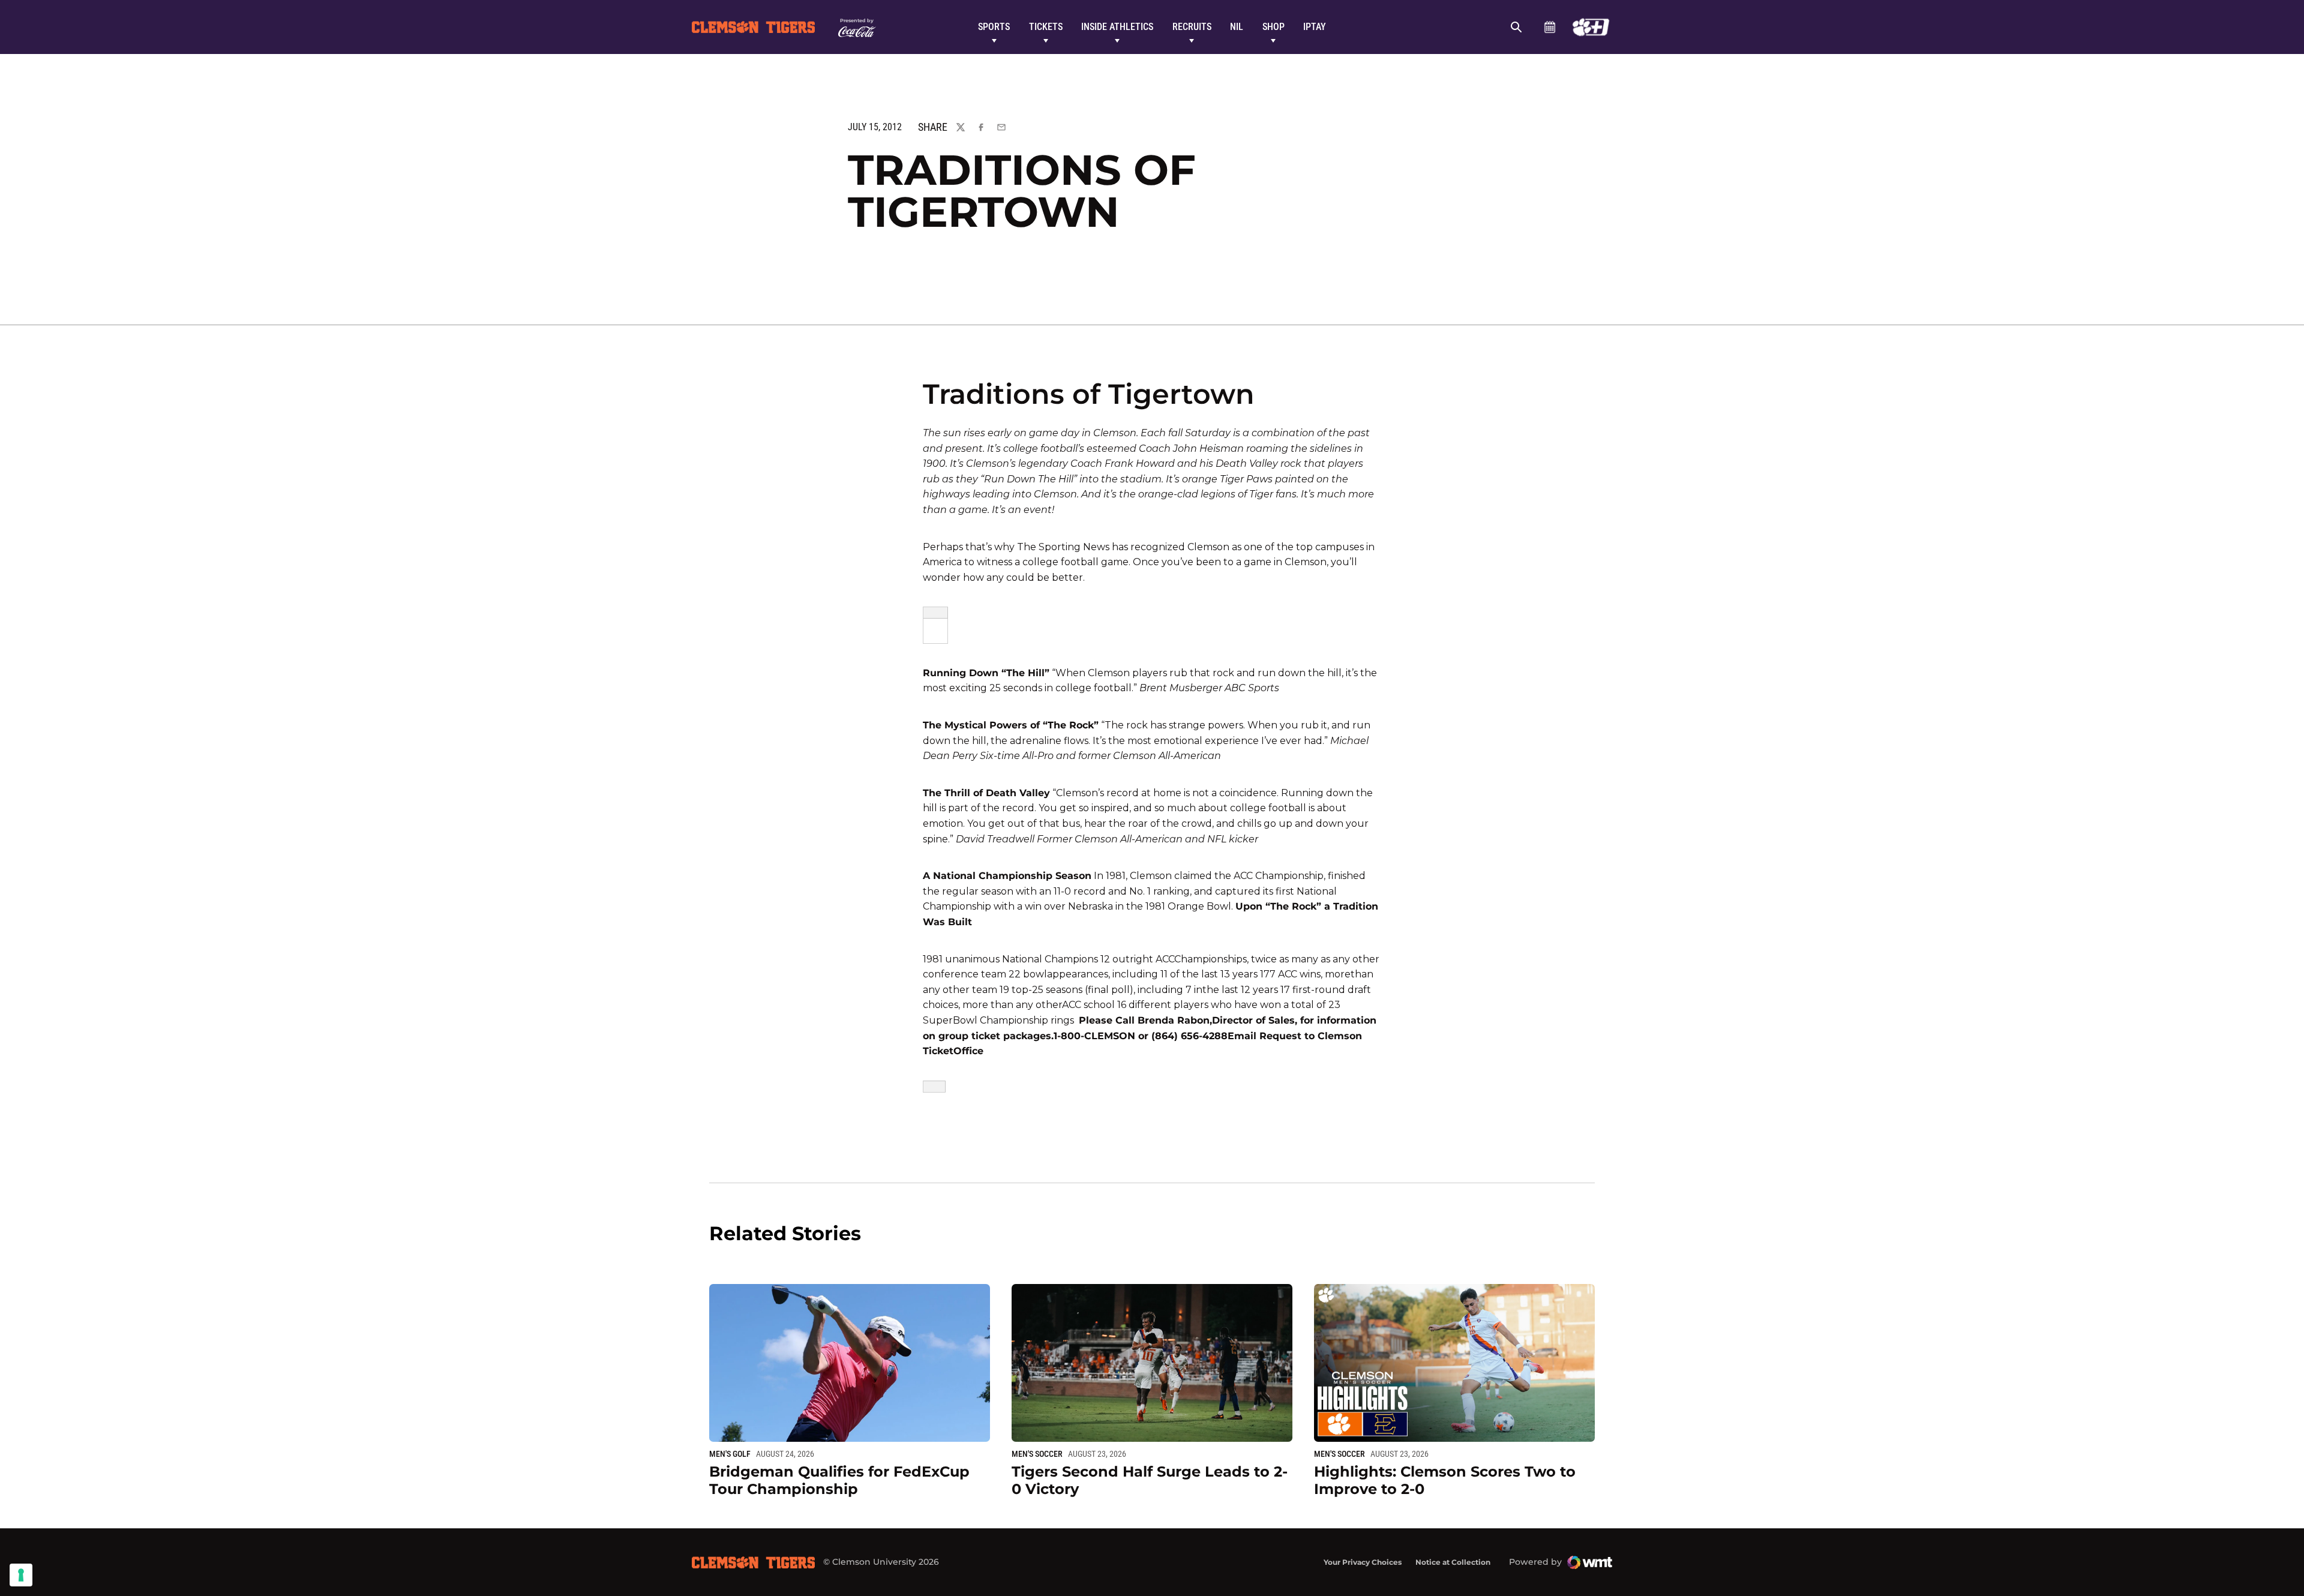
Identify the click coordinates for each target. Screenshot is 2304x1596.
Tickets (1046, 27)
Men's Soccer (1037, 1454)
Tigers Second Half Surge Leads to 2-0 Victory (1150, 1480)
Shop (1273, 27)
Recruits (1192, 27)
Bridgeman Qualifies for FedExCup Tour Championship (839, 1480)
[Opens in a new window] (1591, 27)
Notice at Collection (1453, 1562)
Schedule (1549, 27)
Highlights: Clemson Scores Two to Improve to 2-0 (1445, 1480)
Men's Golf (730, 1454)
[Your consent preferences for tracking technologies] (21, 1575)
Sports (994, 27)
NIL (1237, 27)
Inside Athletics (1117, 27)
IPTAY (1315, 27)
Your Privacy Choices (1363, 1562)
